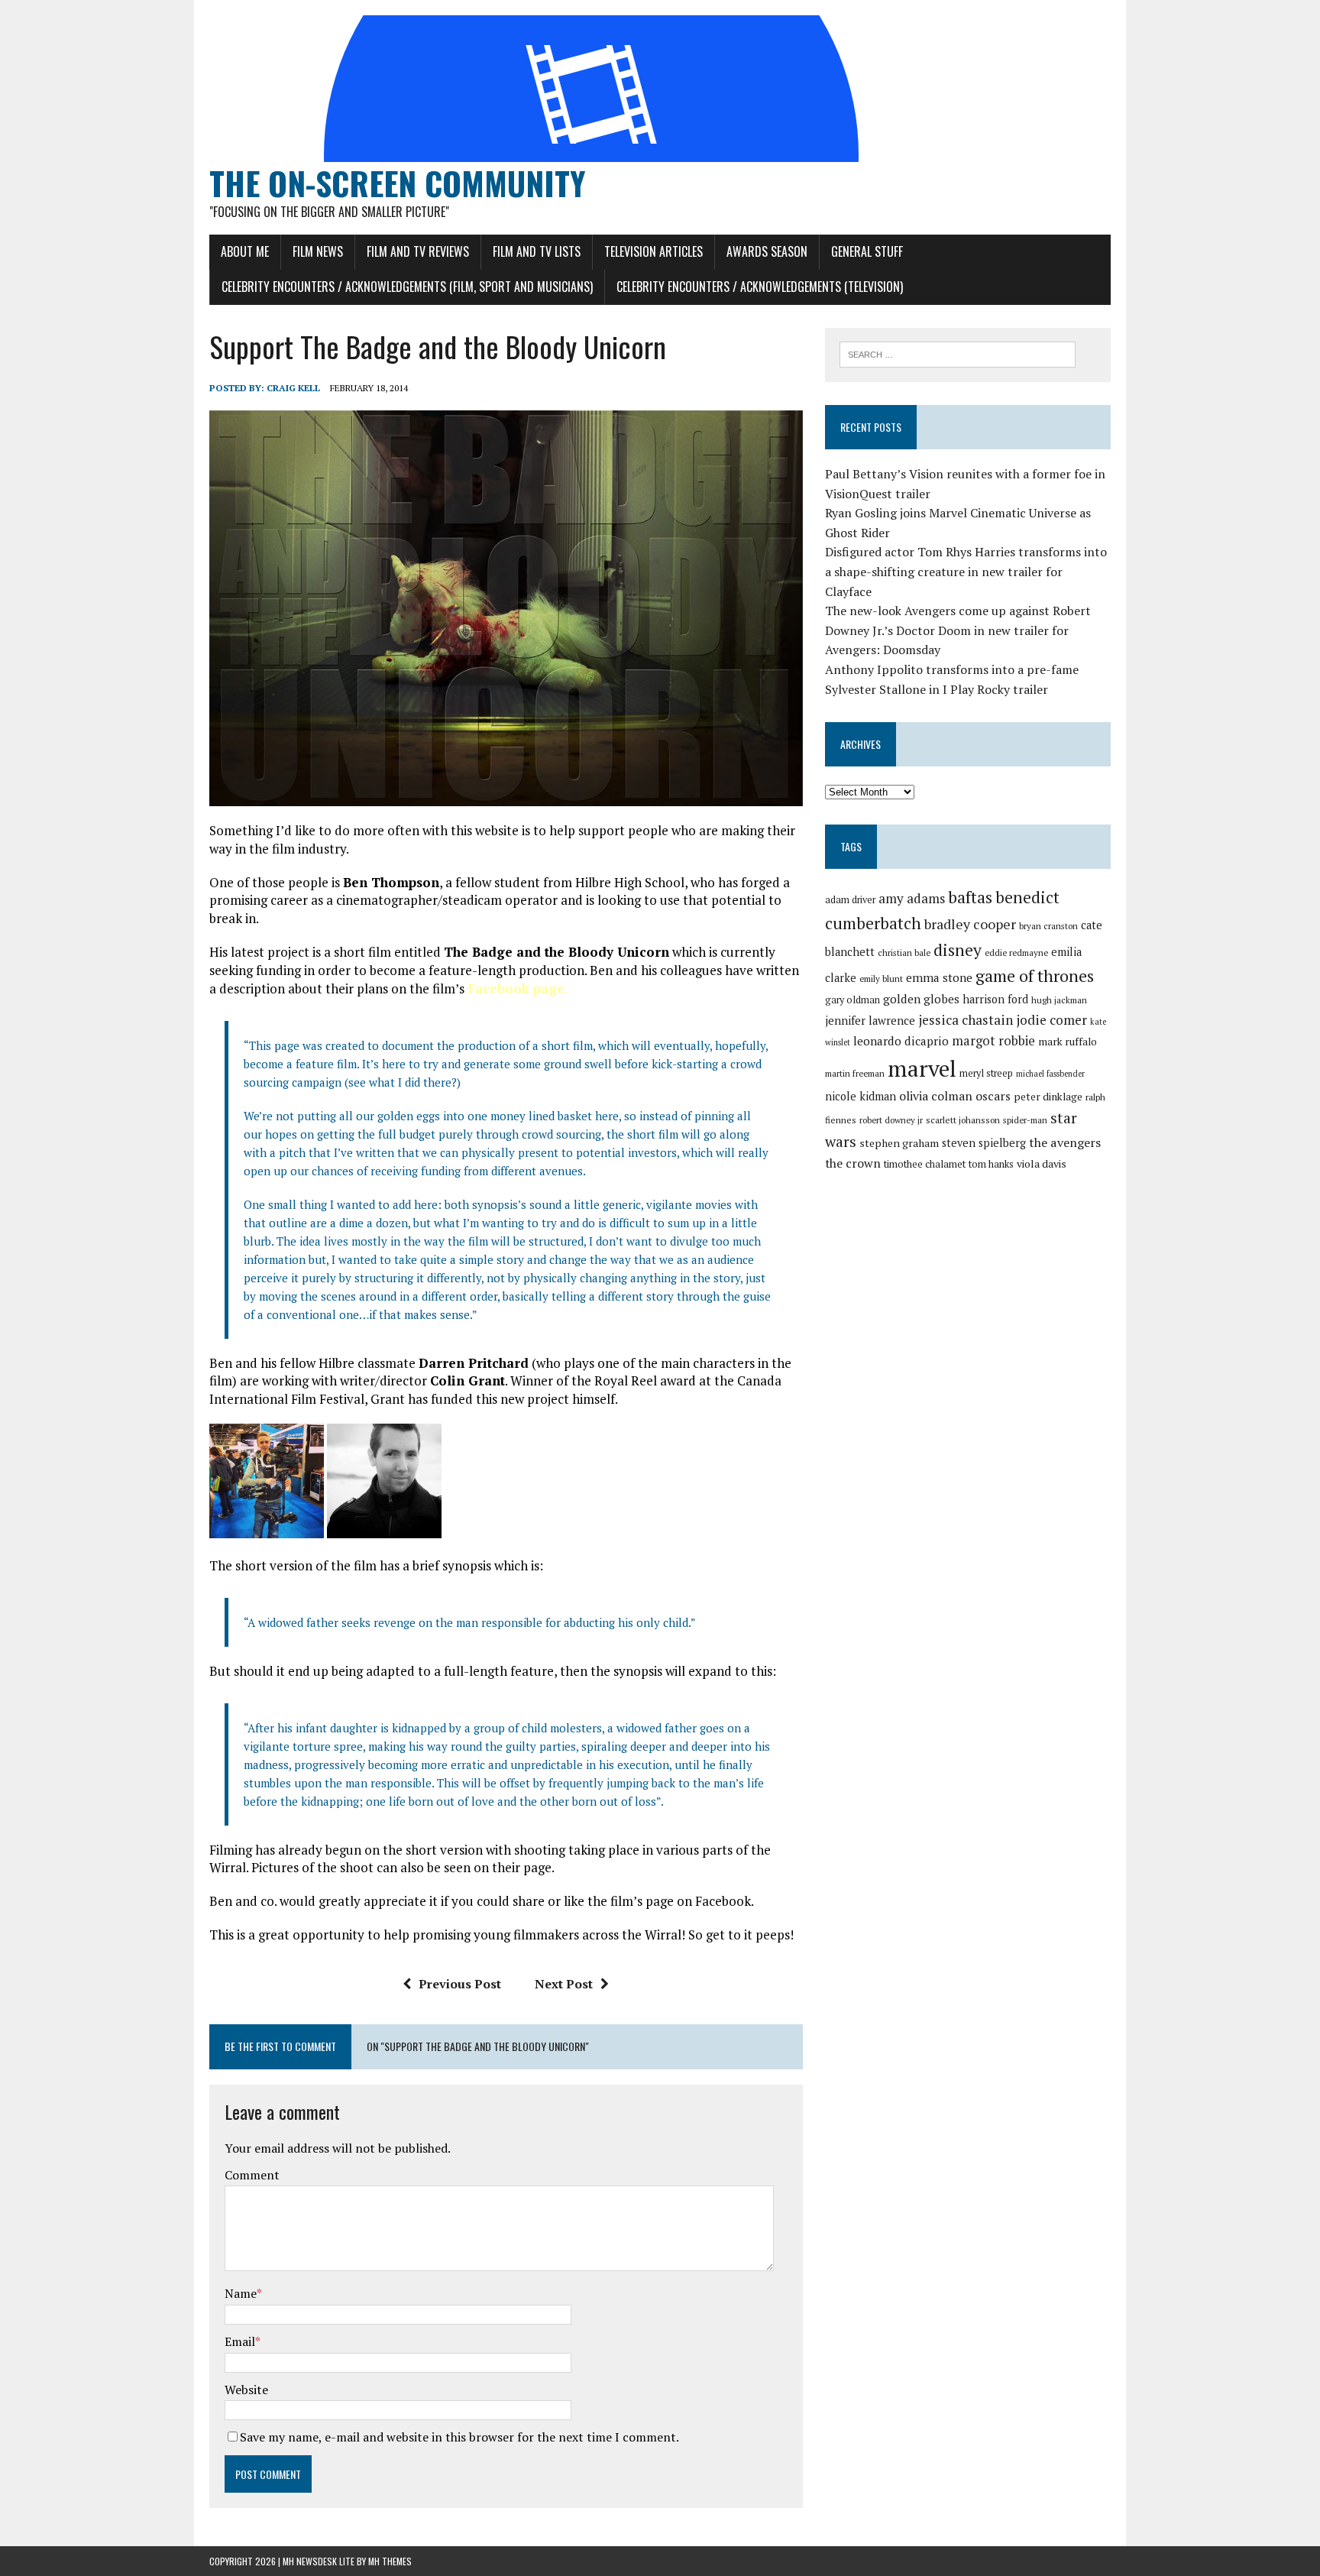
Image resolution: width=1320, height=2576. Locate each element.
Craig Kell (293, 388)
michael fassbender (1050, 1074)
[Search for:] (958, 353)
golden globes (921, 999)
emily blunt (881, 979)
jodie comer (1051, 1020)
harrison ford (995, 999)
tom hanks (991, 1164)
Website (246, 2390)
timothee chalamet (925, 1164)
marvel (922, 1068)
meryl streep (986, 1073)
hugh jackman (1059, 1000)
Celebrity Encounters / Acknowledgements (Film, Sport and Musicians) (407, 287)
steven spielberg (984, 1143)
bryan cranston (1048, 926)
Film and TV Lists (537, 251)
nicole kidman (861, 1096)
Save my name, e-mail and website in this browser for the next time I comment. (459, 2437)
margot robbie (993, 1041)
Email (240, 2341)
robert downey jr (891, 1120)
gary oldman (852, 1000)
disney (958, 950)
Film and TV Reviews (418, 251)
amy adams (912, 898)
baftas (970, 897)
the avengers (1065, 1142)
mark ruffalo (1068, 1042)
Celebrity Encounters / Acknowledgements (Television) (760, 287)
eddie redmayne (1016, 953)
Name (241, 2293)
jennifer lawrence (870, 1021)
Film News (318, 251)
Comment (252, 2175)
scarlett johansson (963, 1120)
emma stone (939, 977)
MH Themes (390, 2561)
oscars (993, 1096)
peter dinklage (1048, 1097)
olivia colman (936, 1096)
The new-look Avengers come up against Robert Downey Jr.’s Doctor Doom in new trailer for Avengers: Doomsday (958, 630)
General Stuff (867, 251)
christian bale (904, 953)
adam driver (850, 900)
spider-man (1025, 1120)
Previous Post (460, 1984)
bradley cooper (970, 924)
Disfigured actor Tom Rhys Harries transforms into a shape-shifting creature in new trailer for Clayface (966, 571)
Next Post (564, 1984)
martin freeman (855, 1073)
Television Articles (654, 251)
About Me (245, 251)
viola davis (1042, 1163)
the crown (853, 1163)
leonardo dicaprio (901, 1041)
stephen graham (899, 1143)
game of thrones (1035, 975)
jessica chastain (966, 1020)
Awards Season (767, 251)
